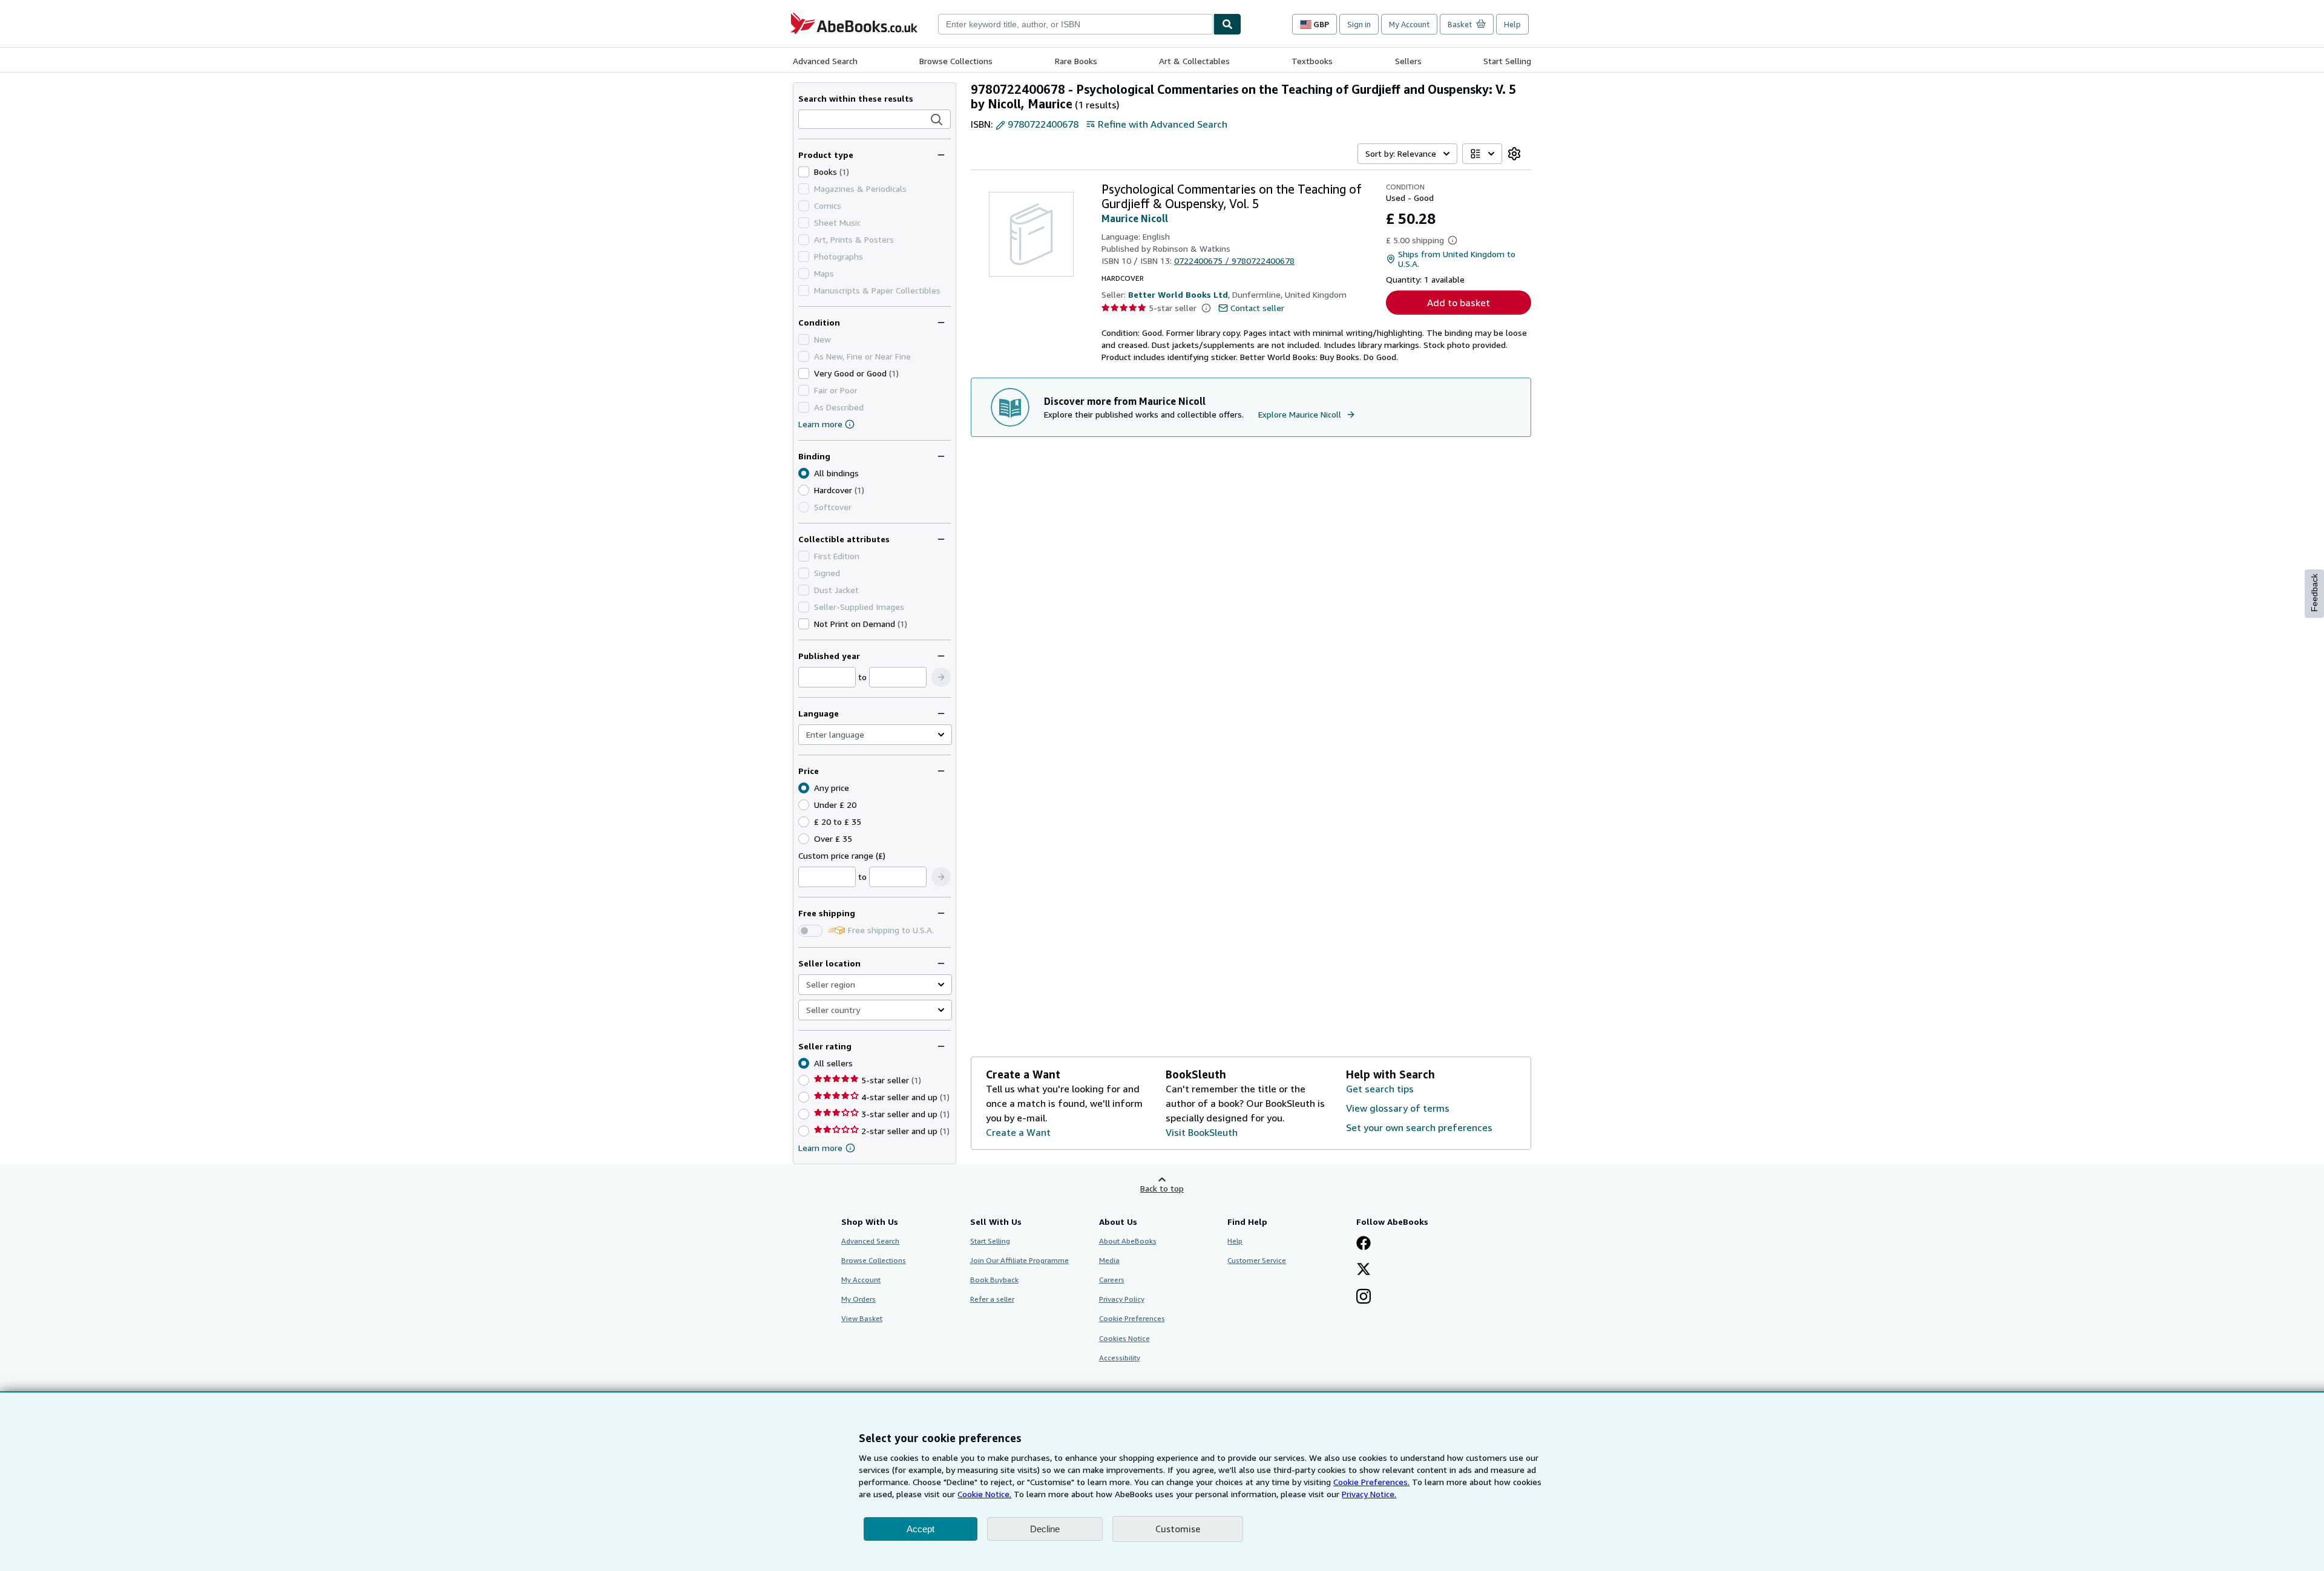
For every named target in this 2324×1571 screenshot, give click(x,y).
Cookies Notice (1124, 1338)
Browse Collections (956, 61)
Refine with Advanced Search (1163, 124)
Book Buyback (994, 1280)
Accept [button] (921, 1529)
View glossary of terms (1398, 1108)
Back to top (1162, 1188)
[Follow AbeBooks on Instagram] (1364, 1297)
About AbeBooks (1128, 1241)
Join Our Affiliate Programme (1019, 1260)
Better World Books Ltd (1178, 294)
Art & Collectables (1194, 61)
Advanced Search (825, 61)
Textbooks (1312, 61)
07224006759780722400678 (1234, 261)
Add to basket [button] (1459, 303)
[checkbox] (804, 172)
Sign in (1359, 24)
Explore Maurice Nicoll (1300, 414)
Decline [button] (1045, 1529)
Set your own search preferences (1419, 1127)
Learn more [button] (820, 1148)
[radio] (804, 490)
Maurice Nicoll (1135, 218)
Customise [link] (1178, 1529)
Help (1512, 24)
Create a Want (1018, 1132)
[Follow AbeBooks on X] (1364, 1270)
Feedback (2314, 593)
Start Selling (1507, 61)
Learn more (820, 424)
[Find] (1227, 24)
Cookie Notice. (984, 1494)
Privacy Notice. (1369, 1494)
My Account (1409, 24)
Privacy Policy (1122, 1299)
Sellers (1408, 61)
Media (1109, 1260)
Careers (1112, 1280)
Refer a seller (992, 1299)
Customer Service (1257, 1260)
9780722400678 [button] (1043, 124)
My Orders (858, 1299)
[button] (937, 120)
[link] (1514, 154)
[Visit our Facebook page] (1364, 1244)
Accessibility (1120, 1358)
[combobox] (1076, 24)
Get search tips (1380, 1089)
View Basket (862, 1318)
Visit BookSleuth (1202, 1132)
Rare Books (1076, 61)
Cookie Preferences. (1371, 1482)
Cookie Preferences (1132, 1318)
